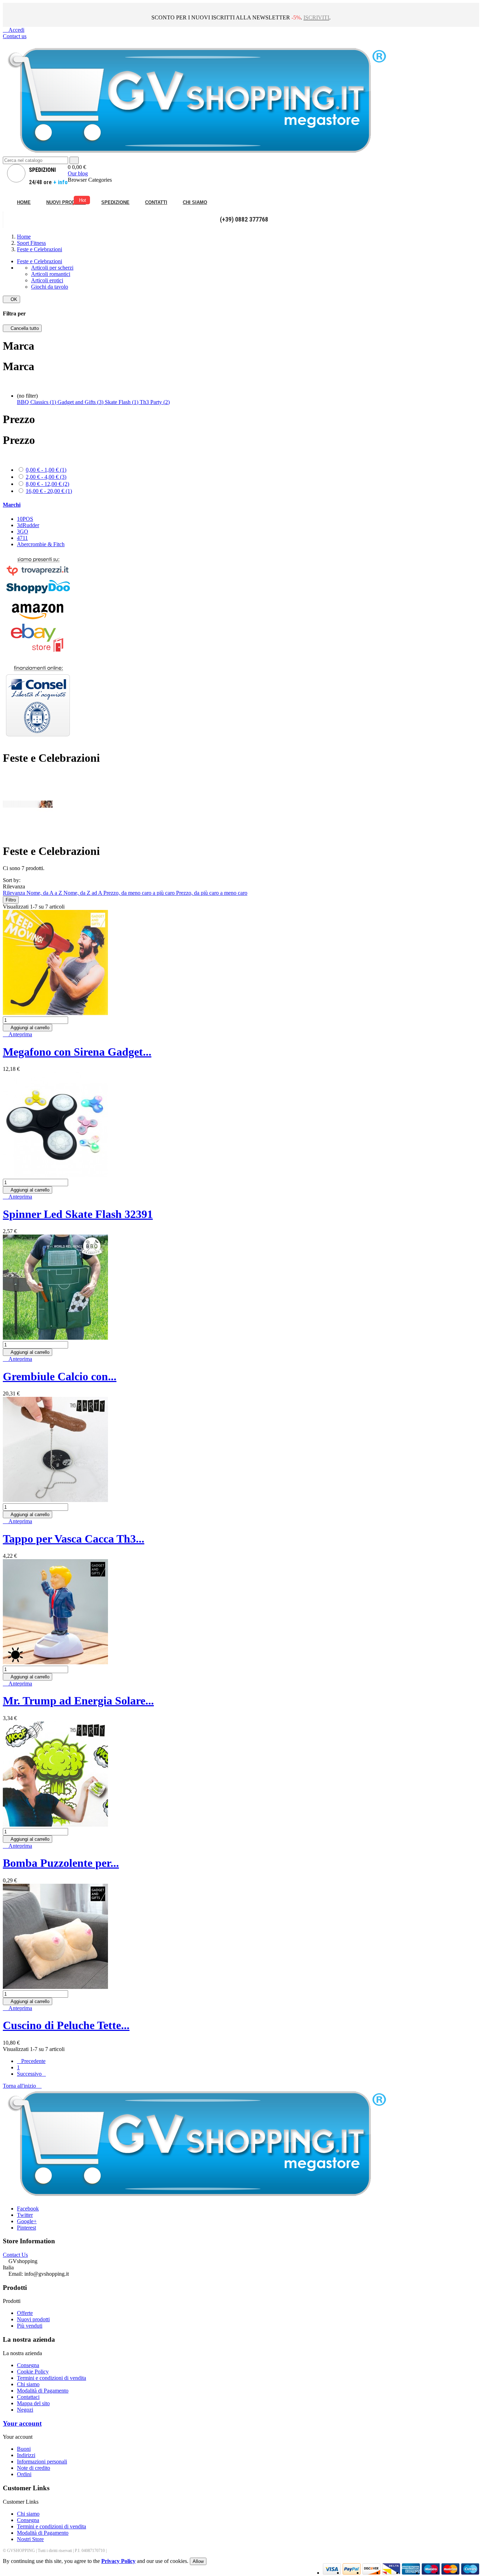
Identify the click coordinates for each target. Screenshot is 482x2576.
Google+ (27, 2221)
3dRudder (28, 525)
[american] (371, 2573)
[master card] (352, 2573)
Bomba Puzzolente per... (61, 1863)
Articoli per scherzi (52, 268)
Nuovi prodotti (33, 2319)
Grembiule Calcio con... (60, 1376)
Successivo (31, 2074)
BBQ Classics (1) (37, 402)
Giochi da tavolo (50, 287)
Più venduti (30, 2326)
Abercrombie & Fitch (41, 544)
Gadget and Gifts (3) (81, 402)
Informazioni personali (42, 2462)
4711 (22, 538)
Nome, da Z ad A (83, 893)
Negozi (25, 2410)
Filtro (11, 900)
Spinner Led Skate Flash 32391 (78, 1214)
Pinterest (26, 2228)
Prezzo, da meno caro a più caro (140, 893)
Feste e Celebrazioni (40, 261)
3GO (23, 532)
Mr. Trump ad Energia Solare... (78, 1701)
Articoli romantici (51, 274)
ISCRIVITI (316, 17)
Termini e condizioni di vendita (52, 2378)
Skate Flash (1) (122, 402)
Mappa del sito (33, 2403)
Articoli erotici (47, 280)
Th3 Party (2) (155, 402)
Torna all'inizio (22, 2086)
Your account (22, 2423)
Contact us (15, 36)
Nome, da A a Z (45, 893)
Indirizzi (26, 2455)
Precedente (31, 2061)
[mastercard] (450, 2573)
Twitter (25, 2215)
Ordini (24, 2474)
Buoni (24, 2449)
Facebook (28, 2209)
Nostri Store (30, 2539)
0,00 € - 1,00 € (46, 470)
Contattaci (28, 2397)
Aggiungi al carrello (28, 1028)
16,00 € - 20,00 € (49, 491)
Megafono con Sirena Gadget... (77, 1052)
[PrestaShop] (38, 741)
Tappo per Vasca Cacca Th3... (74, 1539)
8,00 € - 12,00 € (47, 484)
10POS (25, 519)
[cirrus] (470, 2573)
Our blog (78, 173)
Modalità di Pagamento (43, 2391)
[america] (411, 2573)
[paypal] (391, 2573)
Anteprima (17, 1034)
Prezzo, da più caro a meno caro (212, 893)
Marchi (12, 505)
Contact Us (15, 2255)
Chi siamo (28, 2384)
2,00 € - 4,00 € (46, 477)
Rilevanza (15, 893)
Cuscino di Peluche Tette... (66, 2025)
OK (11, 299)
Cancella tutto (22, 328)
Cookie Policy (33, 2372)
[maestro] (431, 2573)
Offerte (25, 2313)
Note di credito (34, 2468)
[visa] (332, 2573)
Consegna (28, 2365)
